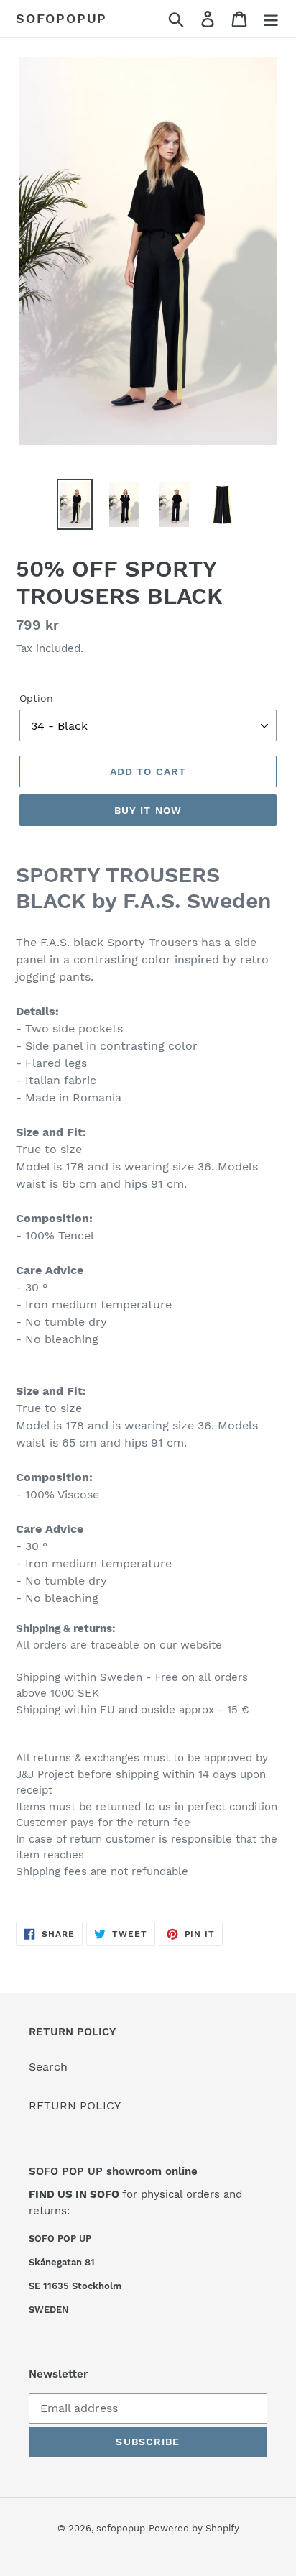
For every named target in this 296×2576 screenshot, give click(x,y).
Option (36, 698)
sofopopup (61, 18)
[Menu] (271, 19)
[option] (75, 504)
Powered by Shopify (194, 2528)
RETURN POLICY (75, 2105)
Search (48, 2067)
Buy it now (148, 810)
